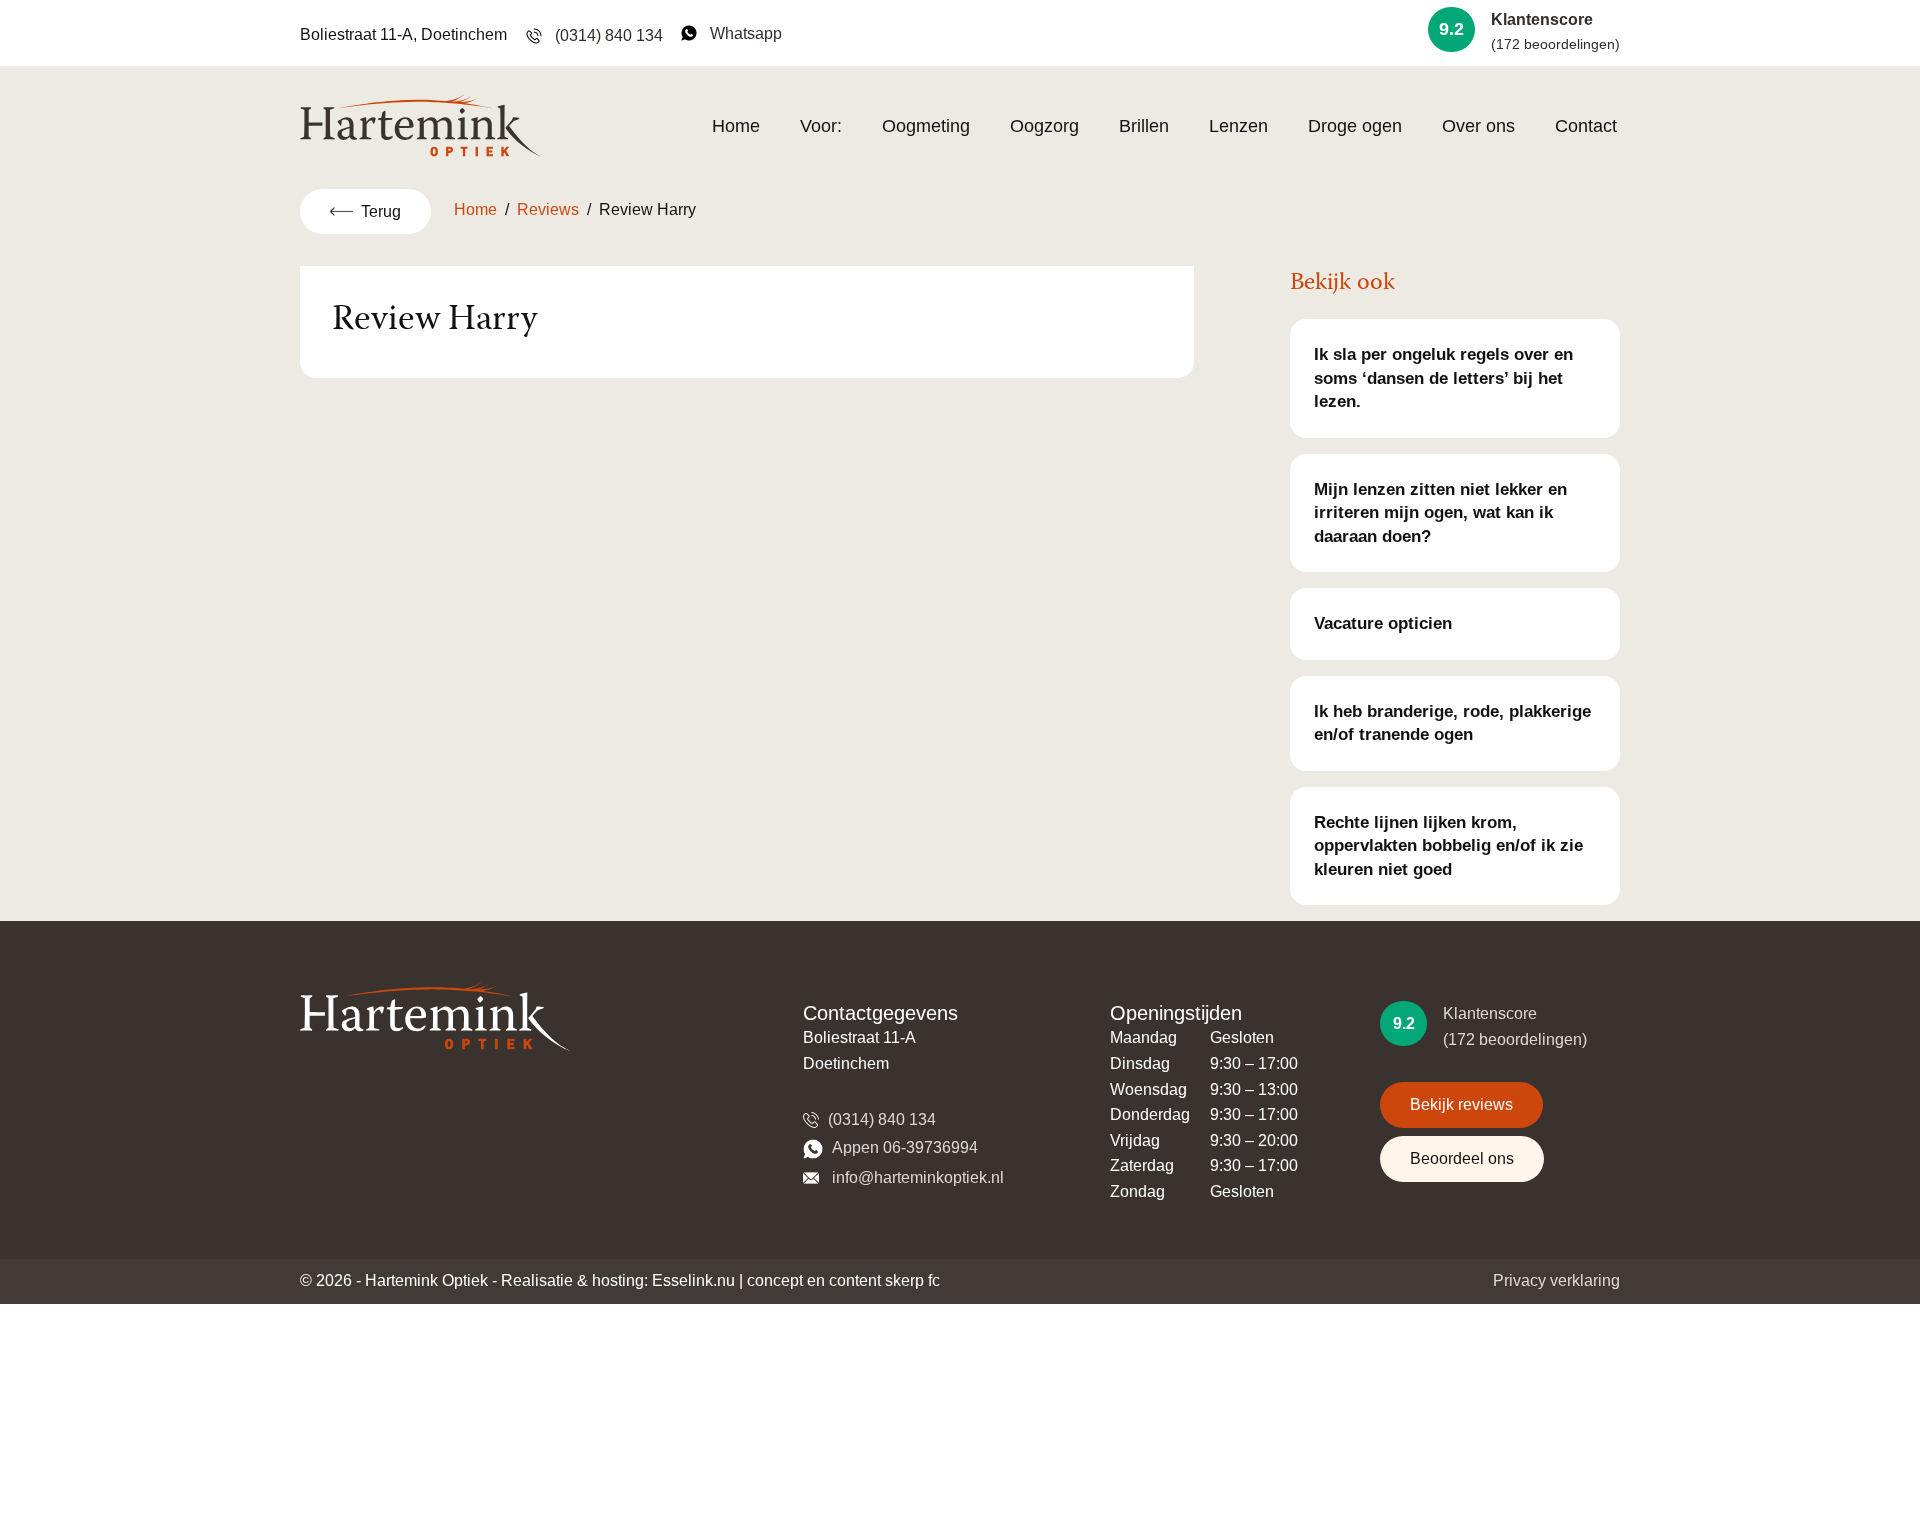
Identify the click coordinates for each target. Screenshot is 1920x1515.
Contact (1586, 126)
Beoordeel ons (1462, 1158)
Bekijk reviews (1461, 1104)
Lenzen (1238, 126)
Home (736, 126)
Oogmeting (926, 126)
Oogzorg (1044, 126)
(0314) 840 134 (607, 35)
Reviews (548, 209)
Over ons (1478, 126)
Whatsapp (742, 33)
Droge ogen (1355, 126)
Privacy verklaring (1556, 1280)
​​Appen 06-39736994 (903, 1147)
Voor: (821, 126)
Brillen (1144, 126)
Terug (381, 211)
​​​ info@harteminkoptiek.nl (914, 1177)
